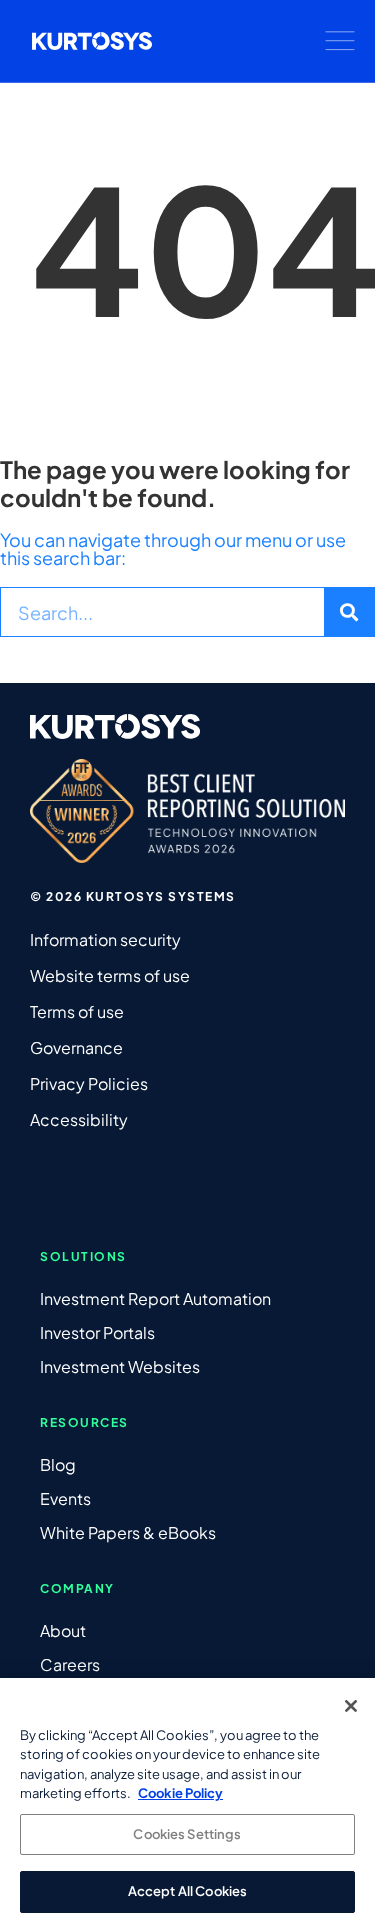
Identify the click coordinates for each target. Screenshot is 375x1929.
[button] (340, 41)
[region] (187, 1803)
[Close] (351, 1706)
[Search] (349, 612)
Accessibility (79, 1119)
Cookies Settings (187, 1834)
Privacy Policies (89, 1083)
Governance (76, 1047)
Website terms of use (110, 975)
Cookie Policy (180, 1793)
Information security (105, 939)
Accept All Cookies (187, 1891)
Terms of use (77, 1011)
